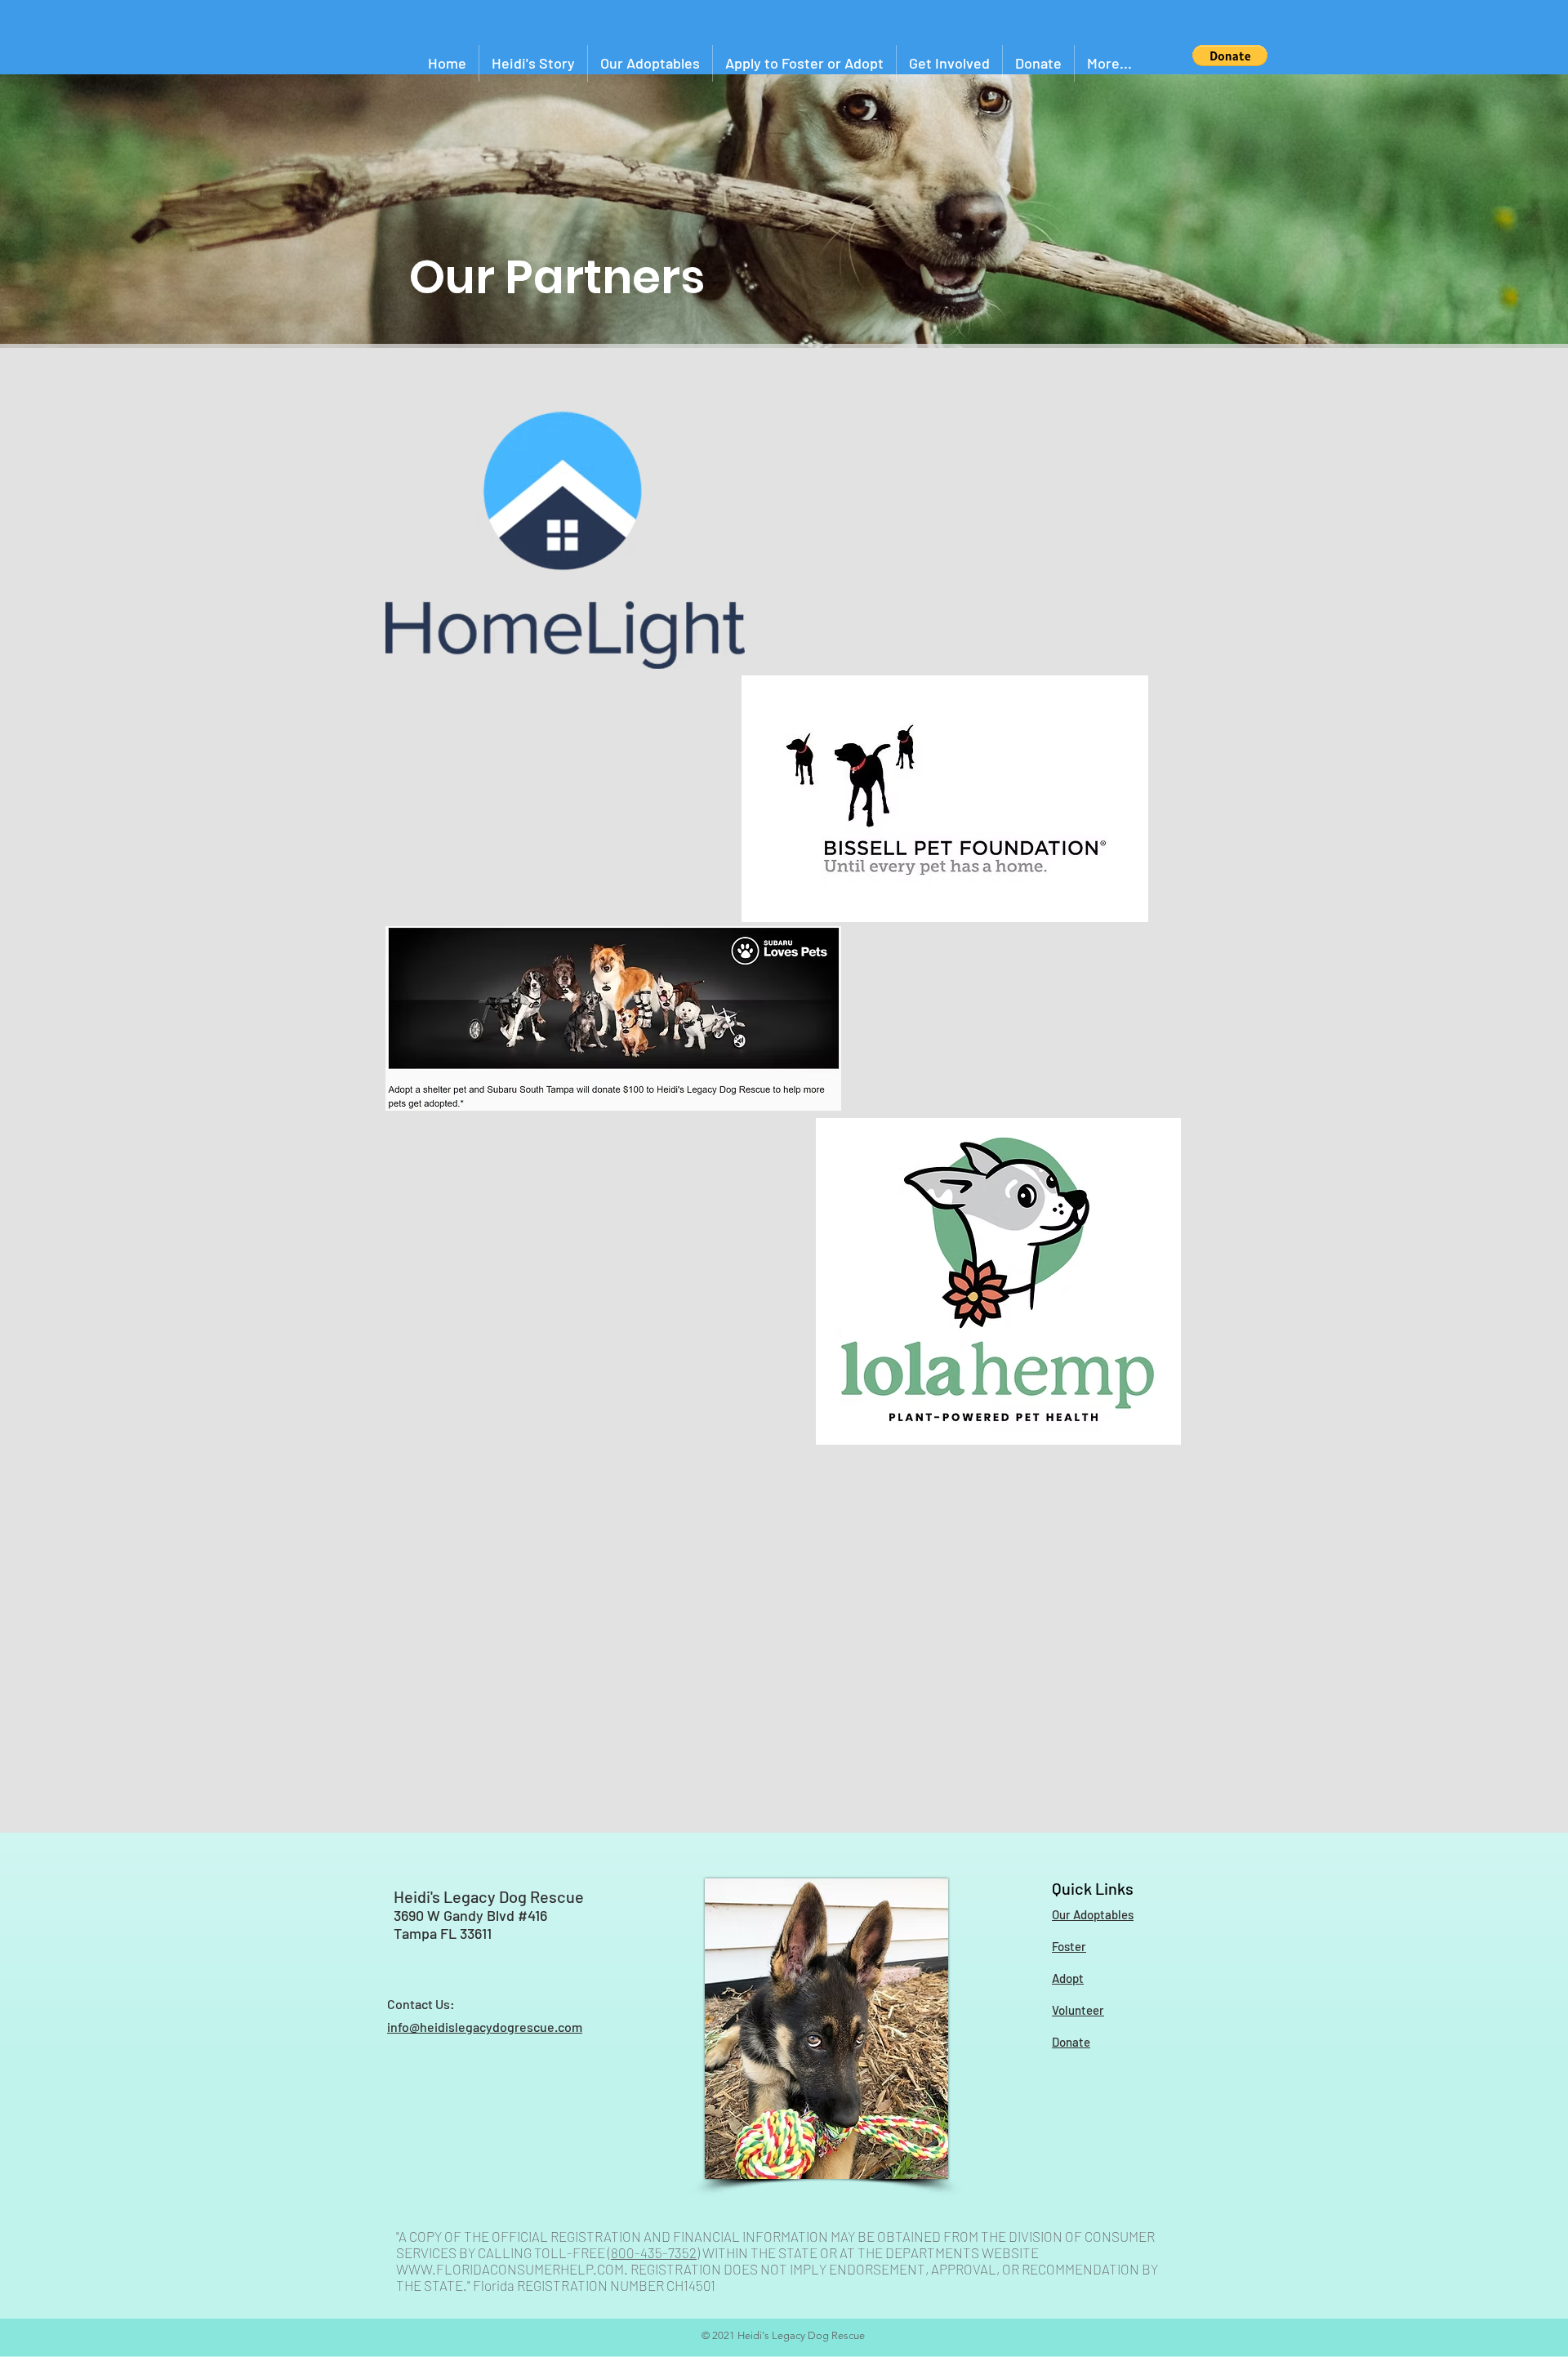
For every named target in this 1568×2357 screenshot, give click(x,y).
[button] (1230, 56)
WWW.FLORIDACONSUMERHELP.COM (510, 2269)
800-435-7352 (654, 2252)
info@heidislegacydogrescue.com (485, 2027)
